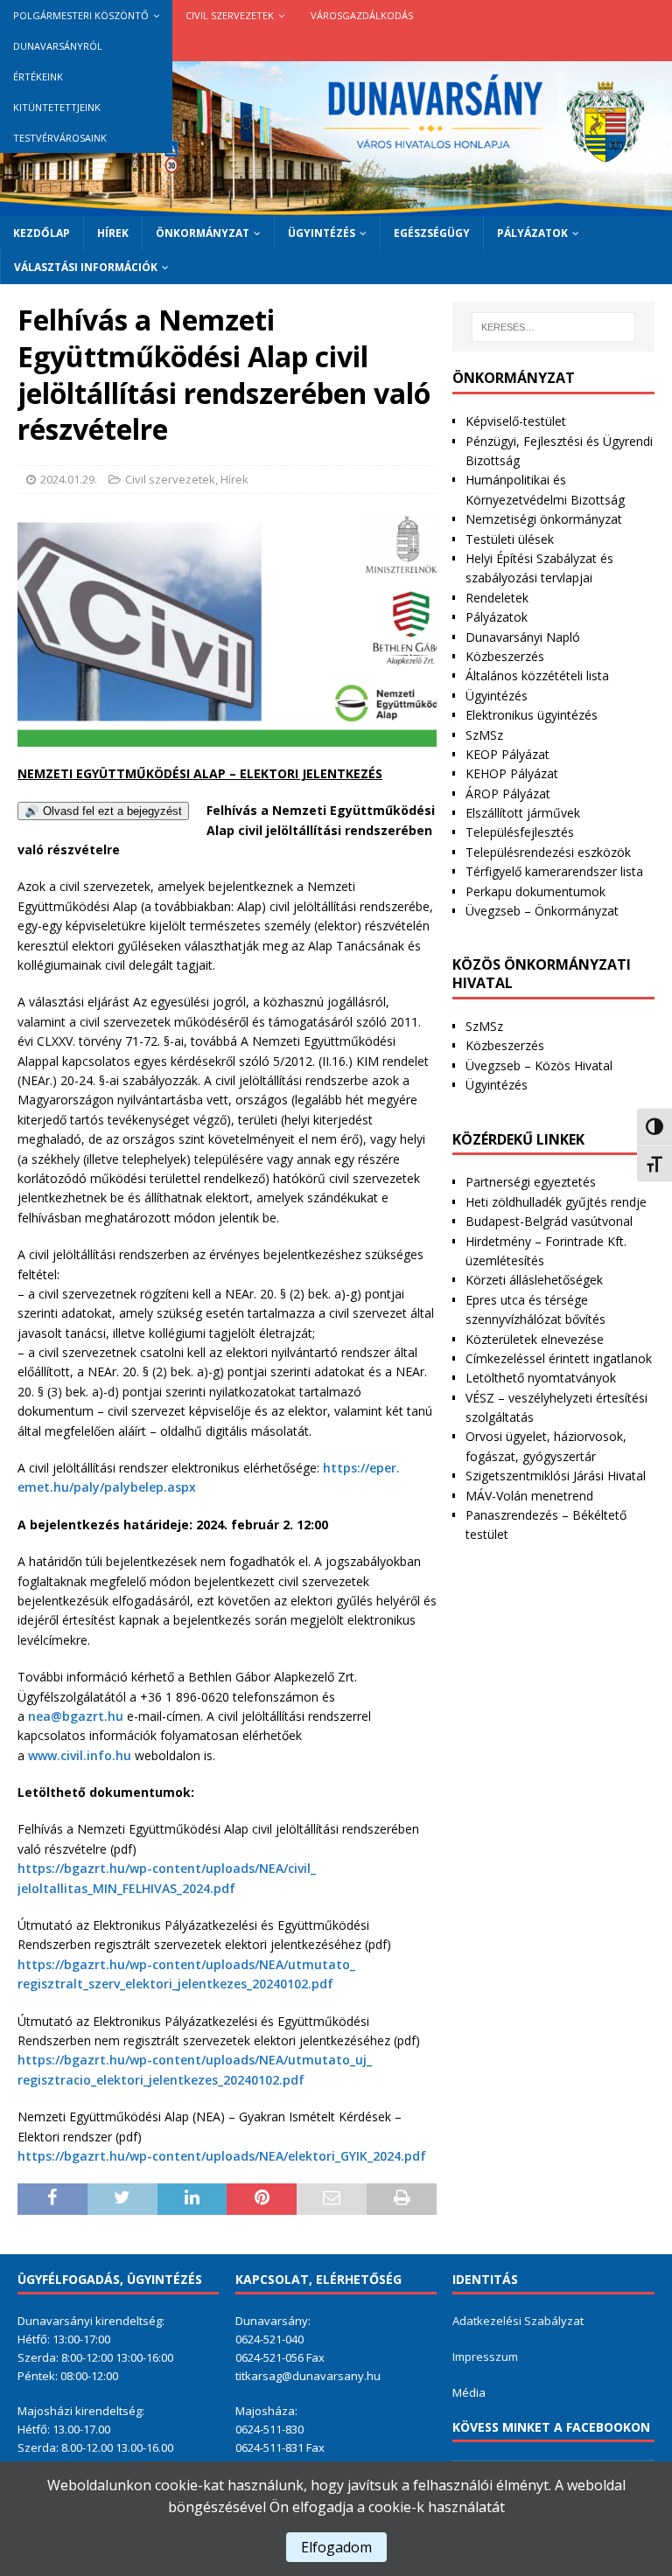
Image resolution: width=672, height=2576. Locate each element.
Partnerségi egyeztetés (531, 1182)
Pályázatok (532, 233)
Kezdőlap (42, 233)
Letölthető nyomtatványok (541, 1378)
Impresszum (485, 2357)
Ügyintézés (322, 233)
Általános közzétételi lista (537, 675)
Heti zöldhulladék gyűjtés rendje (556, 1202)
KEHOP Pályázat (512, 773)
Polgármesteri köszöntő (81, 15)
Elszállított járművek (523, 813)
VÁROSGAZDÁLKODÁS (362, 15)
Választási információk (86, 267)
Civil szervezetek (230, 15)
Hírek (113, 233)
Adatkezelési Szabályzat (518, 2321)
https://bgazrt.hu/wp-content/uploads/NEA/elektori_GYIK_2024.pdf (222, 2156)
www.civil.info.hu (80, 1755)
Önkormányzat (203, 233)
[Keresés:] (553, 327)
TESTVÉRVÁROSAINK (60, 138)
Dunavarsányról (58, 46)
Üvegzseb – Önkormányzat (542, 911)
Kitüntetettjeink (57, 107)
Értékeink (38, 77)
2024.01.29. (69, 479)
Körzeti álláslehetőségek (534, 1280)
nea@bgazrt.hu (76, 1716)
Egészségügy (432, 233)
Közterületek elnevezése (535, 1339)
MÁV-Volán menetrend (529, 1496)
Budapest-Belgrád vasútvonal (549, 1221)
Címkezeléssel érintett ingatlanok (559, 1358)
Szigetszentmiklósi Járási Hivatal (556, 1476)
